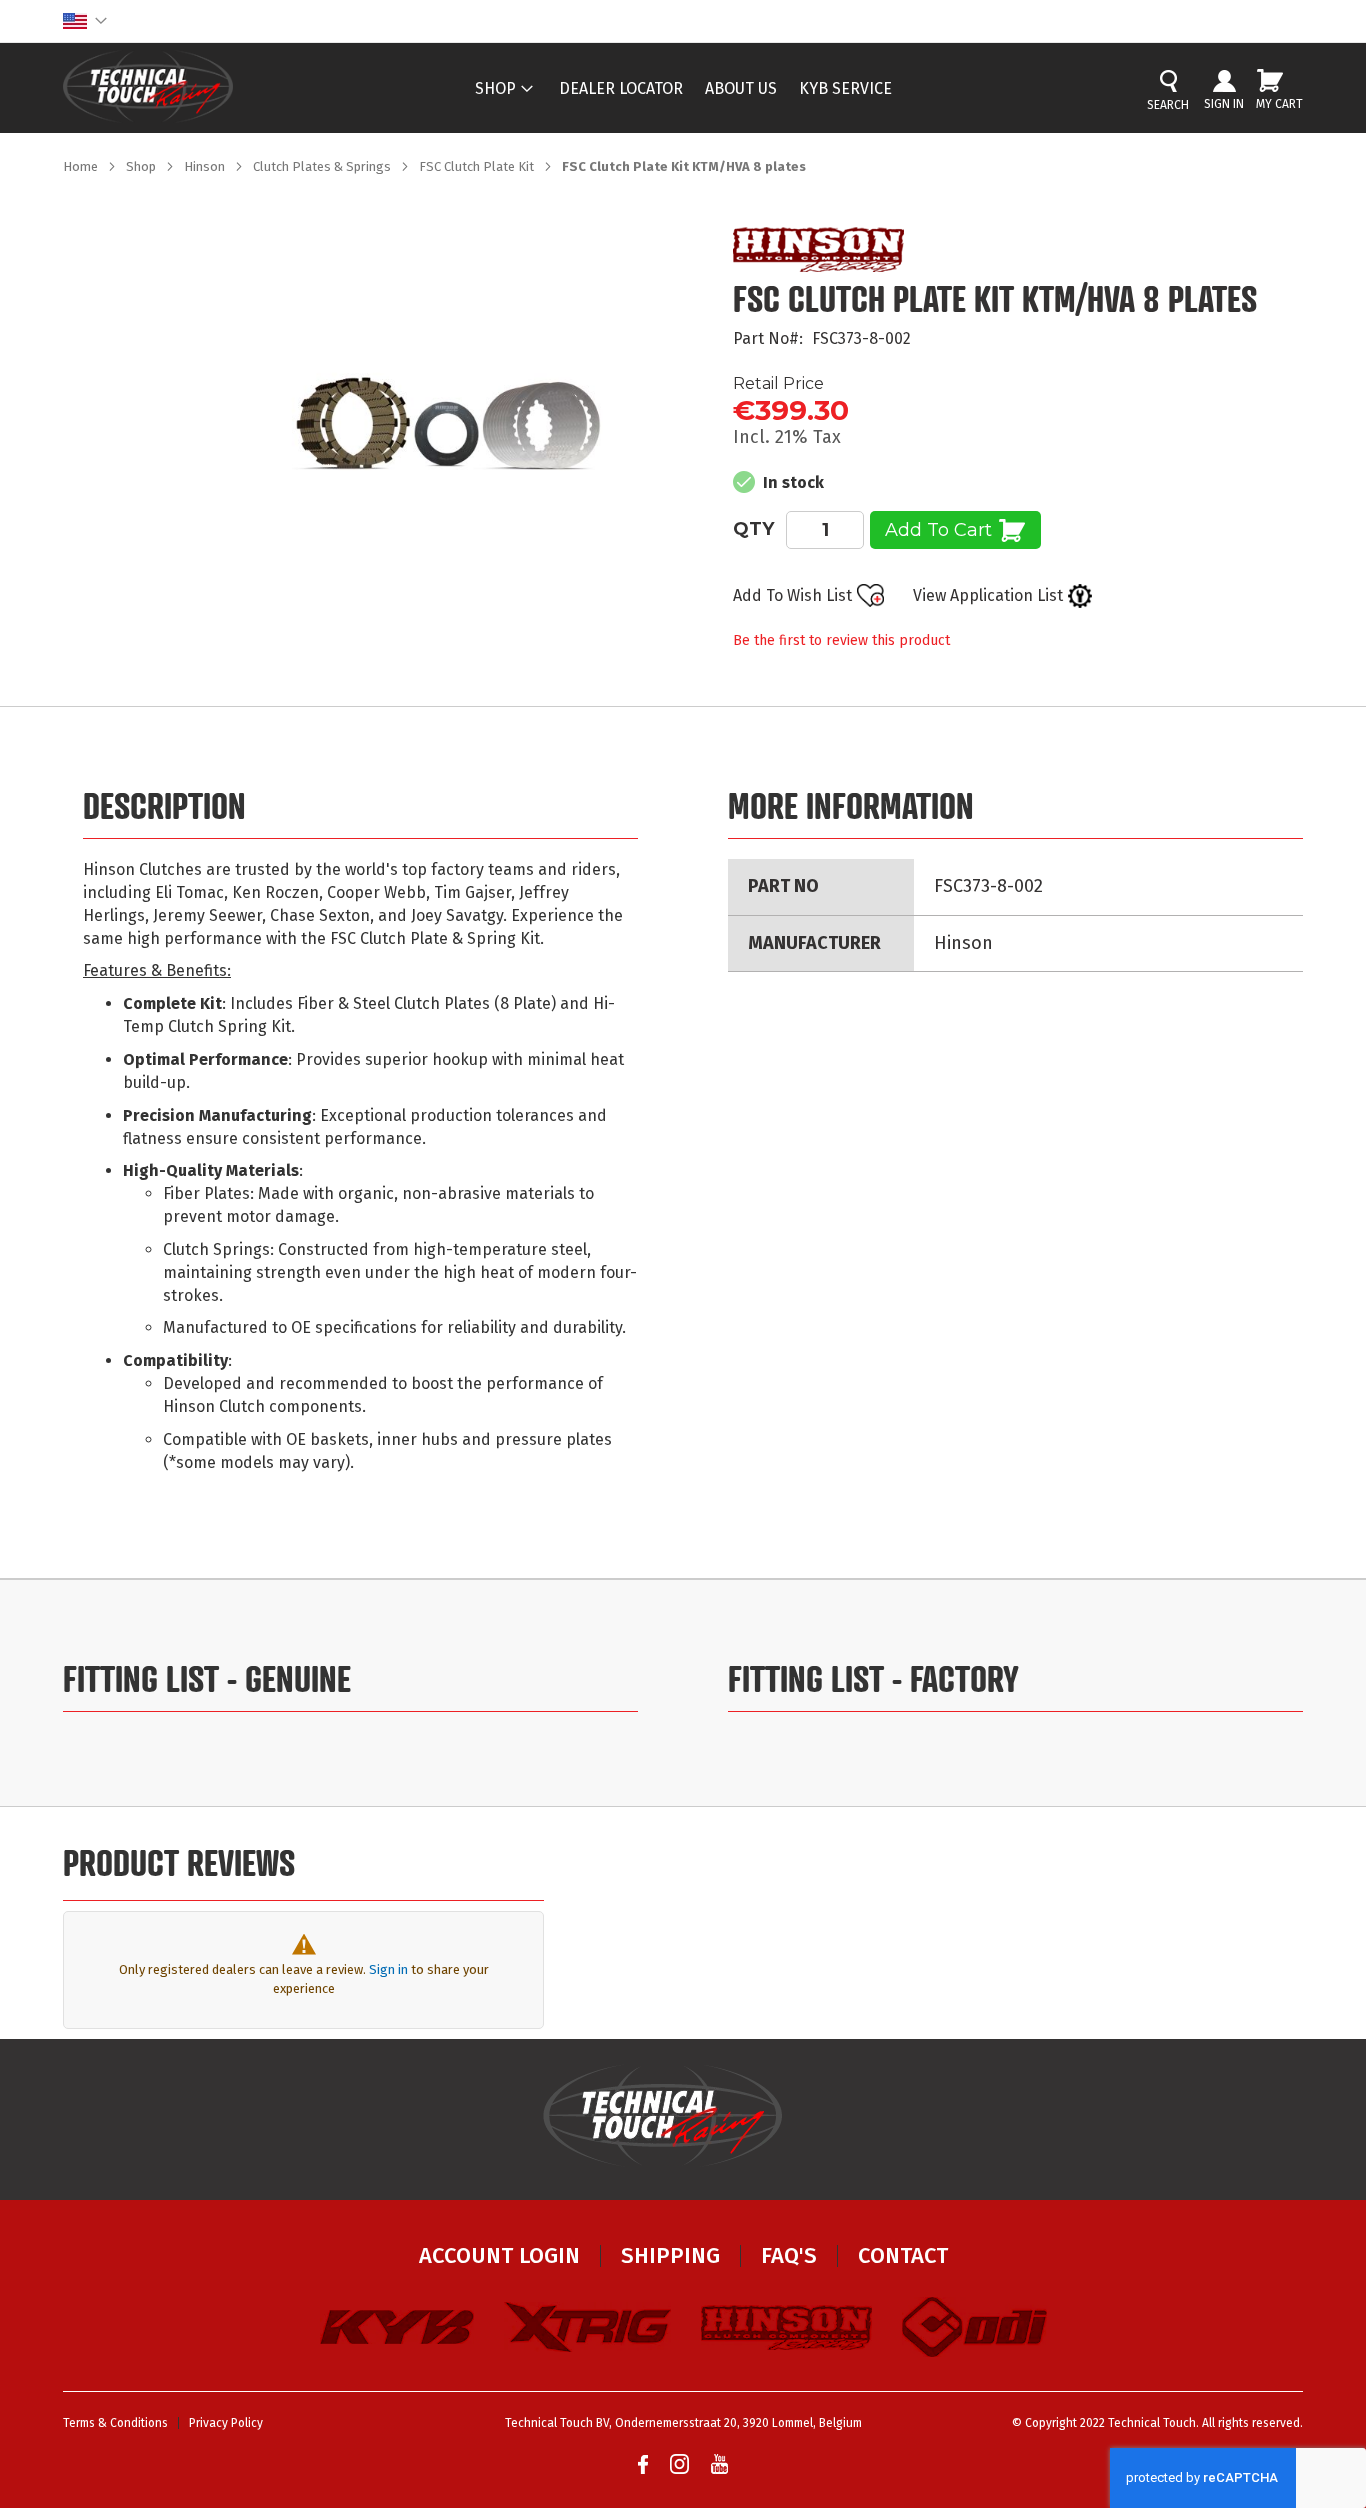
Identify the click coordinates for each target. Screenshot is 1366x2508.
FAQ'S (789, 2255)
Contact (903, 2255)
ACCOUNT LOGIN (499, 2255)
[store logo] (148, 86)
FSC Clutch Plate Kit (478, 166)
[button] (85, 21)
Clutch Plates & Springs (323, 166)
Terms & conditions (115, 2423)
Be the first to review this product (841, 640)
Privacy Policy (226, 2423)
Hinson (206, 166)
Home (82, 166)
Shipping (670, 2255)
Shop (142, 166)
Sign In (1224, 104)
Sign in (388, 1969)
